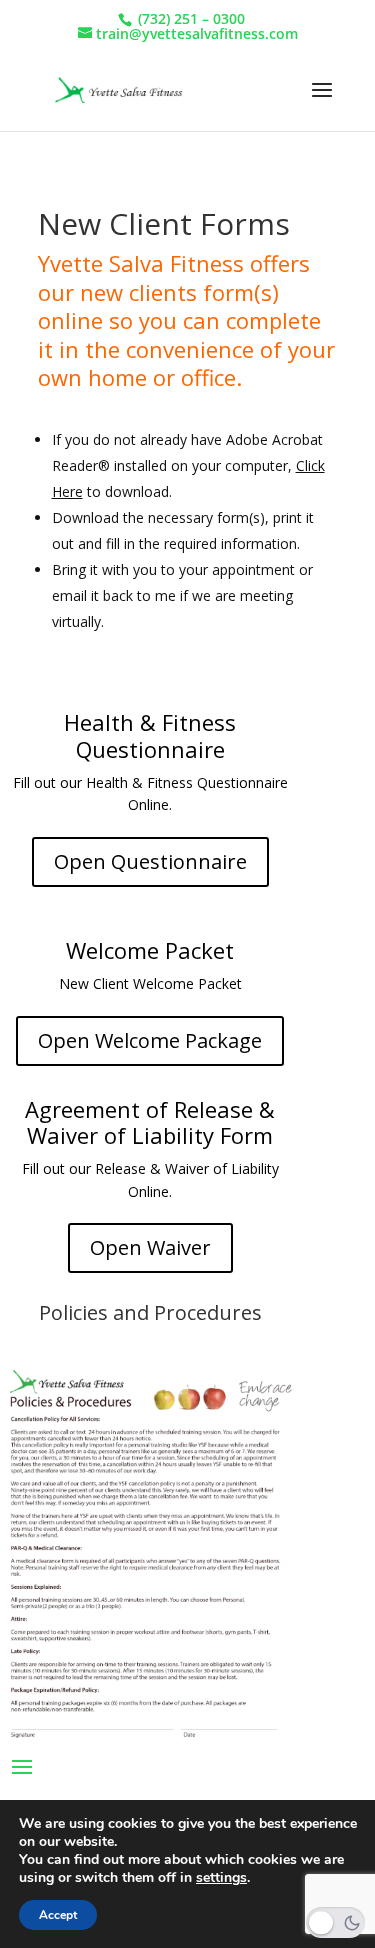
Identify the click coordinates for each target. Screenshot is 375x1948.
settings (221, 1878)
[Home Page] (117, 89)
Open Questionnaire (150, 861)
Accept (58, 1915)
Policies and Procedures (150, 1312)
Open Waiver (150, 1247)
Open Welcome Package (150, 1040)
